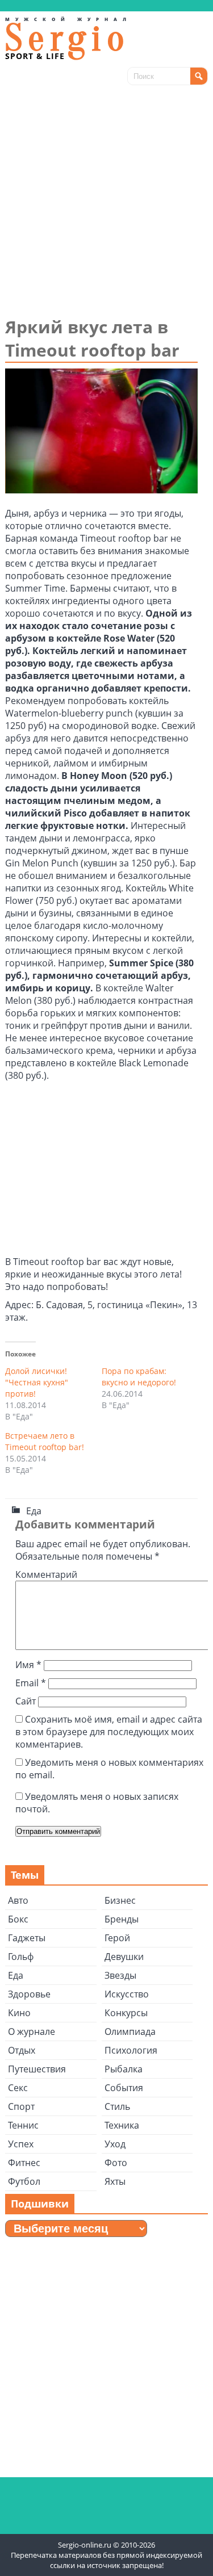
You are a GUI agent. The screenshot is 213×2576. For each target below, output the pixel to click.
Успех (21, 2144)
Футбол (24, 2181)
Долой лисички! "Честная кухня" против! (37, 1382)
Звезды (120, 1975)
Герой (117, 1938)
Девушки (124, 1957)
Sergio (68, 38)
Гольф (21, 1957)
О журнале (32, 2032)
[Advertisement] (106, 203)
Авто (18, 1900)
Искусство (127, 1994)
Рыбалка (124, 2069)
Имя (28, 1665)
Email (31, 1683)
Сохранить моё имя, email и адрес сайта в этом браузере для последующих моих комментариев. (109, 1732)
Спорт (21, 2106)
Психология (131, 2050)
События (124, 2088)
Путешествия (37, 2069)
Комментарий (46, 1574)
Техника (122, 2125)
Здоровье (29, 1994)
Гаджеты (27, 1938)
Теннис (23, 2125)
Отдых (22, 2050)
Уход (115, 2144)
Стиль (117, 2106)
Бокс (18, 1919)
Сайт (26, 1701)
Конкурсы (126, 2013)
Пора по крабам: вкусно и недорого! (139, 1377)
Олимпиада (130, 2032)
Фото (116, 2163)
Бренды (122, 1919)
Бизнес (120, 1900)
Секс (18, 2088)
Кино (19, 2013)
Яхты (115, 2181)
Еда (34, 1511)
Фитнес (24, 2163)
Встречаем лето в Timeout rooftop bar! (45, 1441)
